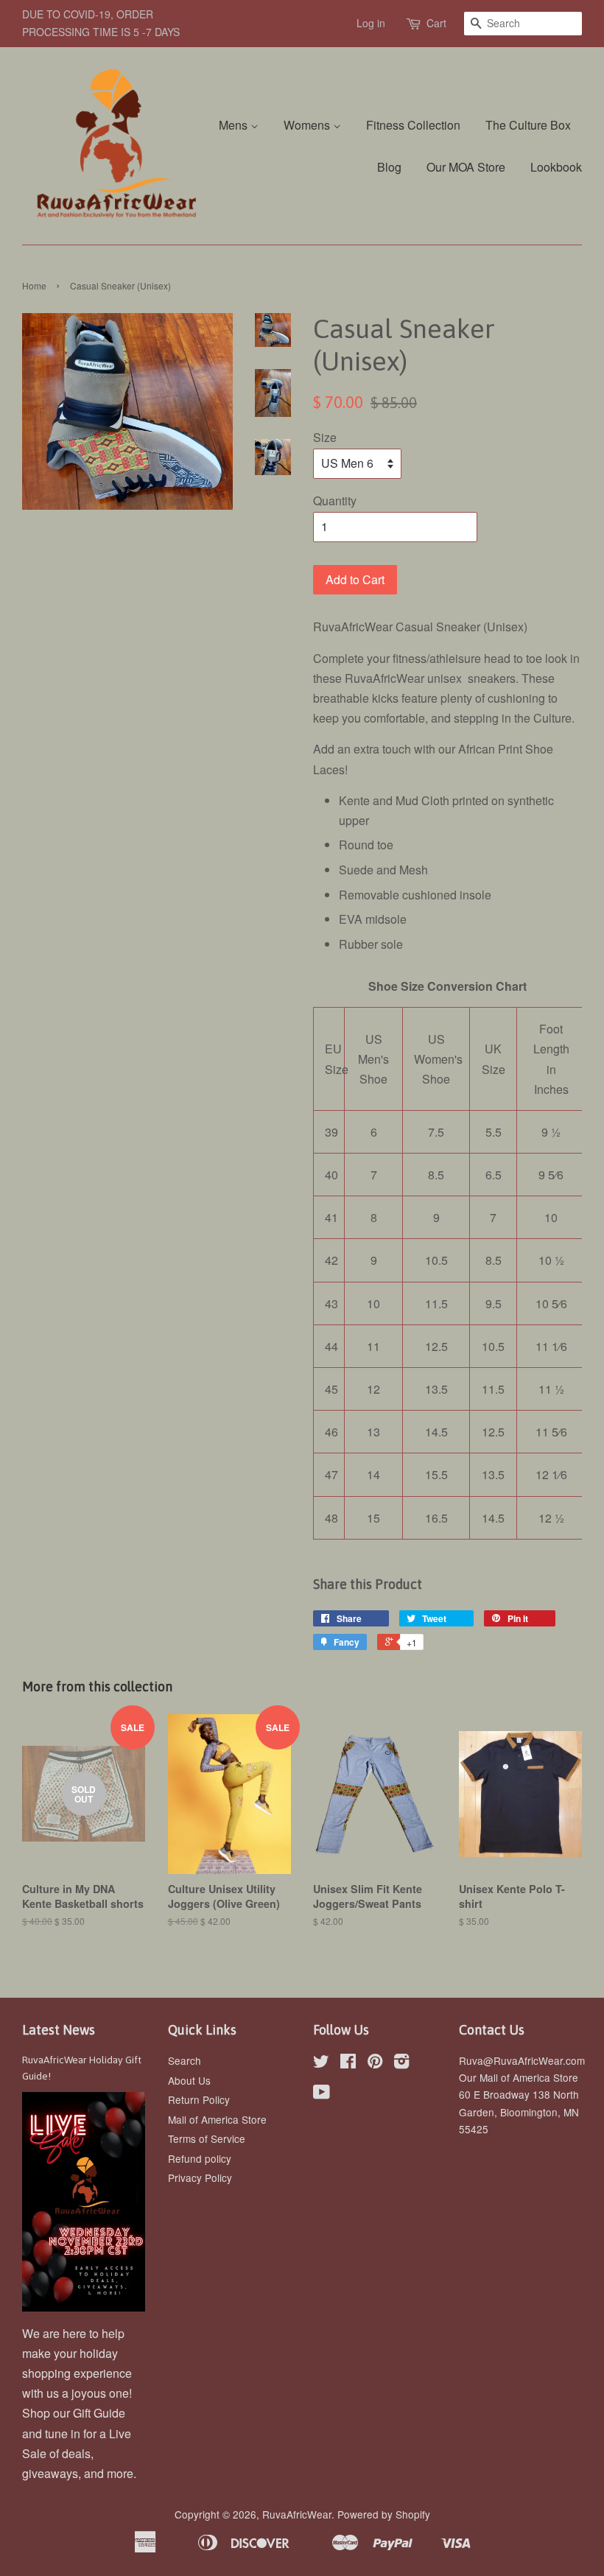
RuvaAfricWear (297, 2514)
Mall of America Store (217, 2119)
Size (325, 437)
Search (185, 2060)
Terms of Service (207, 2138)
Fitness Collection (413, 125)
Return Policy (199, 2099)
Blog (389, 167)
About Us (189, 2080)
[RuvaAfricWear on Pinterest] (375, 2063)
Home (34, 285)
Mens (235, 125)
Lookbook (556, 167)
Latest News (59, 2030)
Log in (371, 23)
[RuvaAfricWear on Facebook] (348, 2063)
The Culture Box (528, 125)
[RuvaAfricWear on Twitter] (321, 2063)
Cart (436, 23)
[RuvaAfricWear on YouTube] (322, 2094)
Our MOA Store (466, 167)
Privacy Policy (200, 2177)
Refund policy (200, 2158)
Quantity (335, 501)
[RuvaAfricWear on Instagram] (401, 2063)
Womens (308, 125)
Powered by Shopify (384, 2514)
